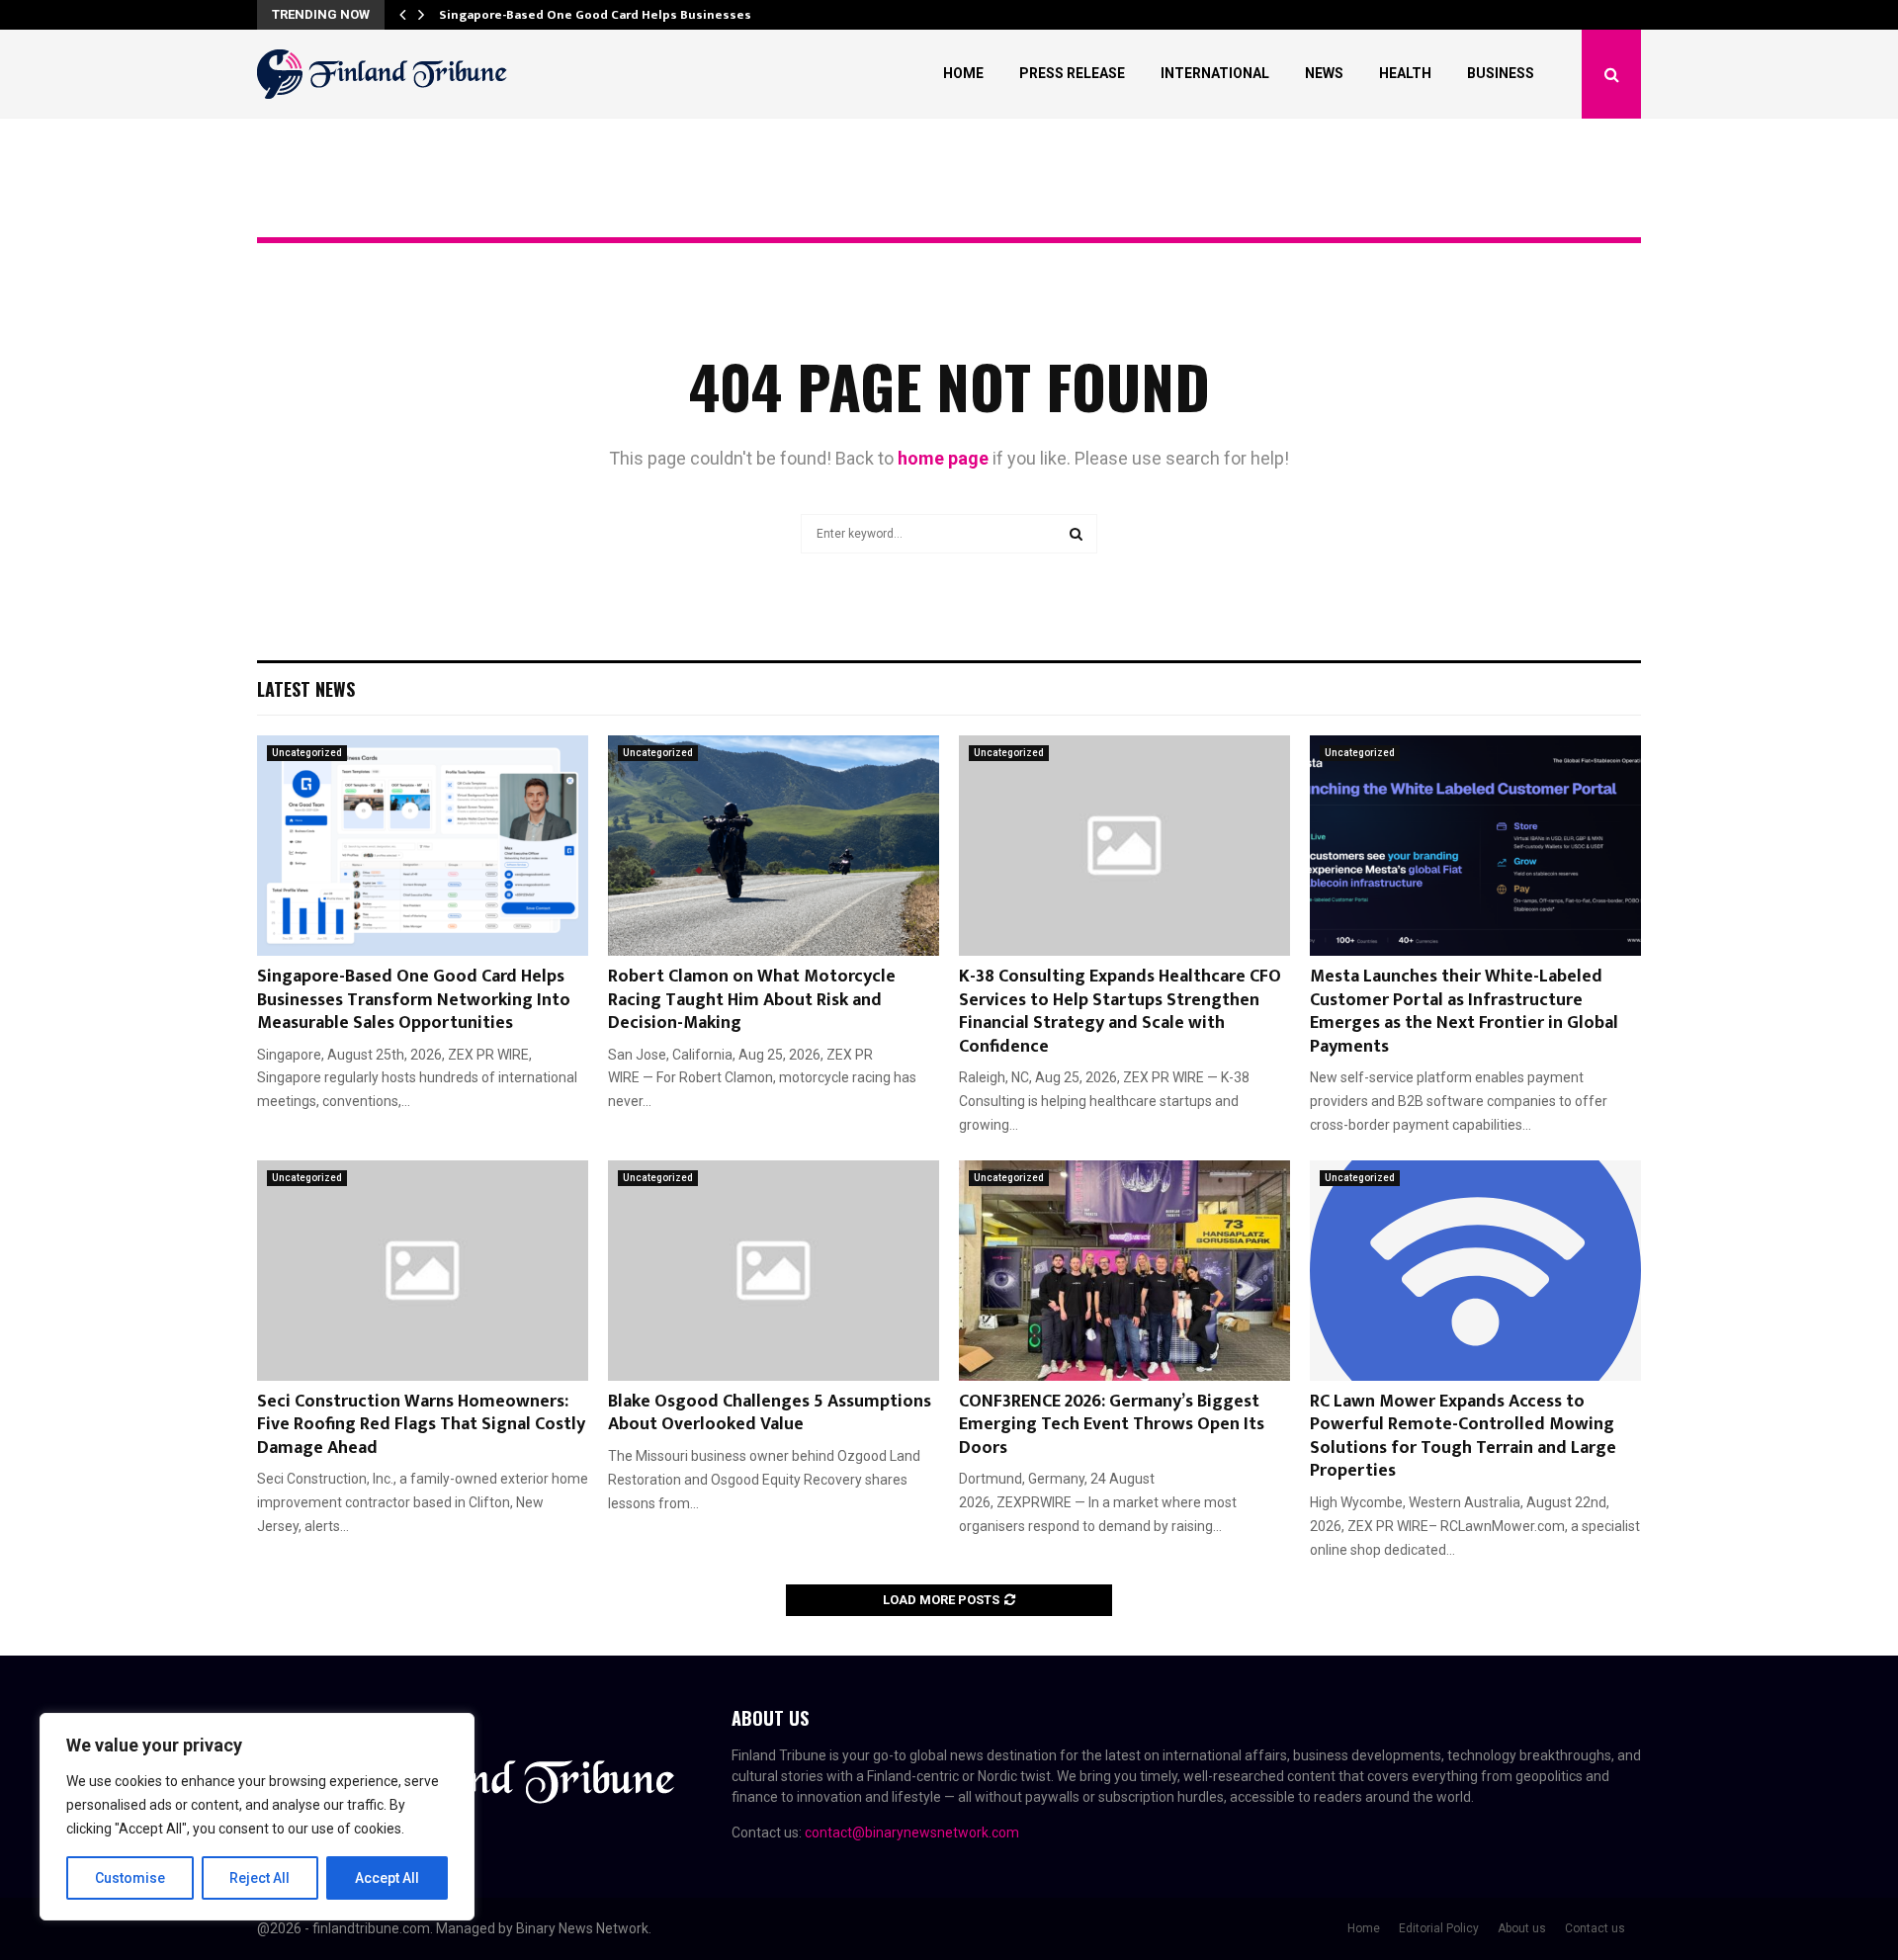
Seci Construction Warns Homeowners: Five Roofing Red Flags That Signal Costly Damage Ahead (421, 1425)
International (1215, 73)
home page (943, 458)
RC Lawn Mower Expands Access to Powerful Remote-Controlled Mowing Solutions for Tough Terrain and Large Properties (1463, 1436)
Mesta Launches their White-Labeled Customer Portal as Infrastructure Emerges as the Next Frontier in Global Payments (1464, 1011)
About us (1522, 1928)
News (1324, 73)
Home (963, 73)
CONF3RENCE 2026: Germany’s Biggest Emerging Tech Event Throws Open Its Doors (1112, 1425)
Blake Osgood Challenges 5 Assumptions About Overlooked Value (770, 1413)
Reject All (259, 1878)
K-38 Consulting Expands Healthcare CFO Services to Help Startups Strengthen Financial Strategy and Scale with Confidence (1120, 1011)
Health (1405, 73)
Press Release (1072, 73)
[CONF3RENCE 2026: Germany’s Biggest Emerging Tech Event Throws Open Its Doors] (1124, 1271)
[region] (257, 1817)
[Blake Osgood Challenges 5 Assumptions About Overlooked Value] (774, 1271)
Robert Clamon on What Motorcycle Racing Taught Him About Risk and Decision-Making (752, 1000)
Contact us (1595, 1928)
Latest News (306, 689)
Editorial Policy (1439, 1928)
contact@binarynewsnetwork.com (912, 1832)
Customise (130, 1878)
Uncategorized (307, 753)
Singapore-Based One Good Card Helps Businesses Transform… (635, 15)
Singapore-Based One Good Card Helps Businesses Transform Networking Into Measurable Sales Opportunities (414, 1000)
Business (1501, 73)
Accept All (387, 1878)
